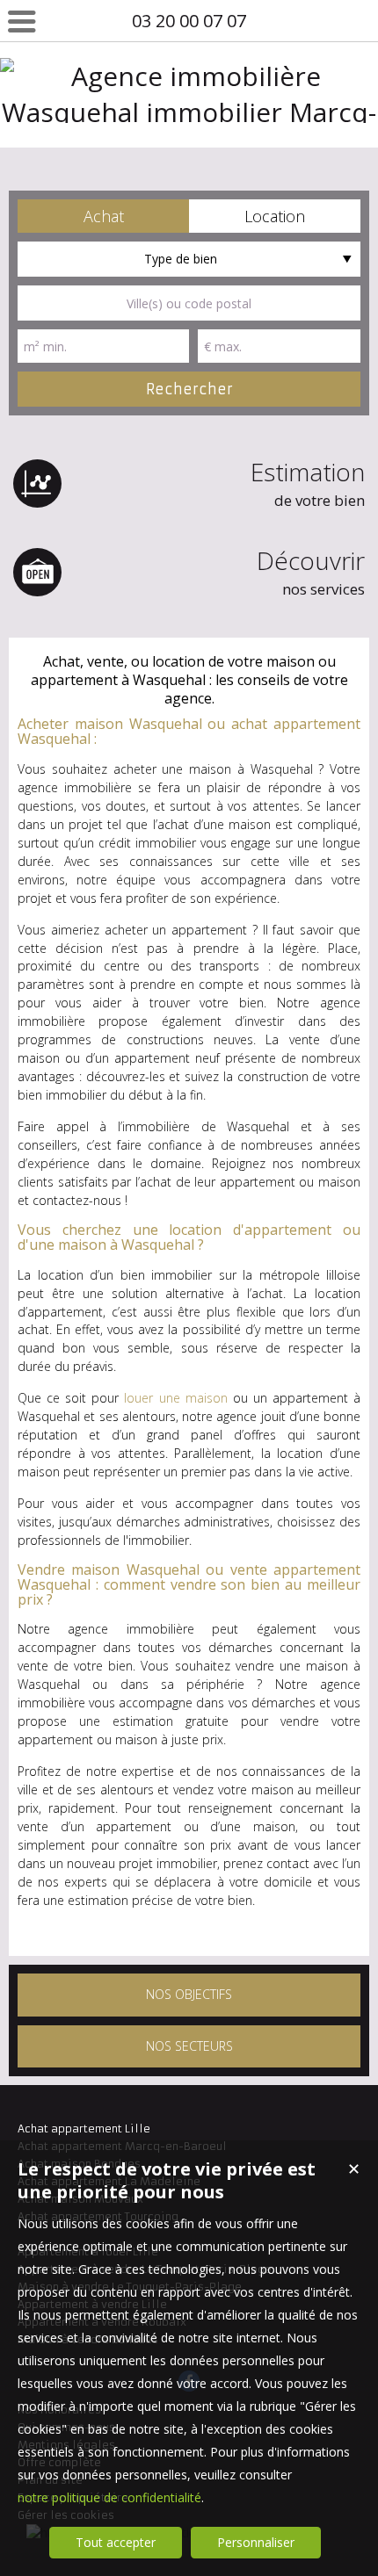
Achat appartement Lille (84, 2129)
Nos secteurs (189, 2046)
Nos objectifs (189, 1994)
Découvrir (311, 571)
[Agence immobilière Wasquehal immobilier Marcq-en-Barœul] (189, 148)
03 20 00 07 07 (189, 21)
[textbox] (189, 303)
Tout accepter (116, 2542)
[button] (103, 216)
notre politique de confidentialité (109, 2497)
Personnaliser (256, 2542)
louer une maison (175, 1398)
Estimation (308, 483)
